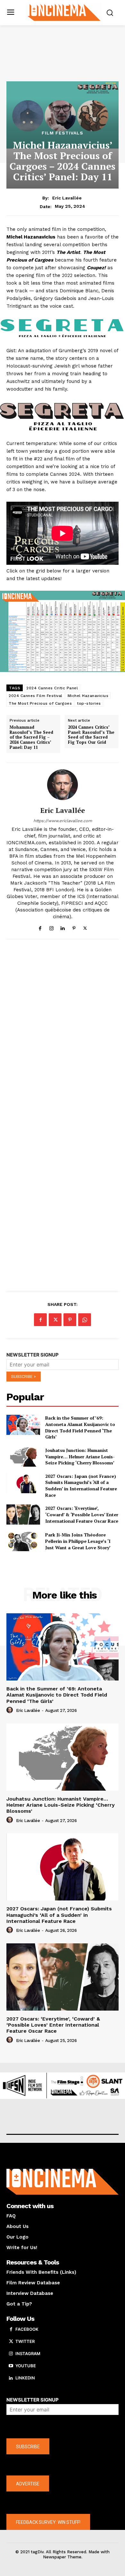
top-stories (89, 703)
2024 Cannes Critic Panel (52, 688)
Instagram (28, 2353)
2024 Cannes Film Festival (36, 696)
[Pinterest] (74, 927)
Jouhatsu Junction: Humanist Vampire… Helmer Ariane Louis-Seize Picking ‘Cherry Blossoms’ (80, 1456)
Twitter (25, 2341)
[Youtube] (11, 2366)
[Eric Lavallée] (63, 785)
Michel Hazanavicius (88, 696)
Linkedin (25, 2378)
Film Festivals (63, 133)
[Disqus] (63, 1032)
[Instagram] (51, 927)
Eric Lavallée (67, 198)
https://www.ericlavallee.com (63, 821)
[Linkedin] (63, 927)
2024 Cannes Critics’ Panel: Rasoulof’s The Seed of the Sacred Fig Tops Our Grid (91, 735)
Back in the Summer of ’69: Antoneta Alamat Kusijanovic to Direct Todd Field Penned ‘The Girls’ (80, 1427)
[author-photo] (11, 1710)
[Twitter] (85, 927)
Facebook (27, 2329)
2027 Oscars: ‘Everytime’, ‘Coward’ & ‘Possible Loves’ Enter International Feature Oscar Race (82, 1514)
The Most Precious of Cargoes (40, 703)
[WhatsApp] (85, 1320)
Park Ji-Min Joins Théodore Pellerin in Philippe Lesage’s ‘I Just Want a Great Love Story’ (78, 1541)
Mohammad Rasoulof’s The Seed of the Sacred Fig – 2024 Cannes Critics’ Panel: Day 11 (31, 737)
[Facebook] (40, 927)
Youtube (26, 2366)
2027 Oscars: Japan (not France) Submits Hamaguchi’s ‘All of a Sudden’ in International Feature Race (81, 1486)
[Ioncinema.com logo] (64, 12)
